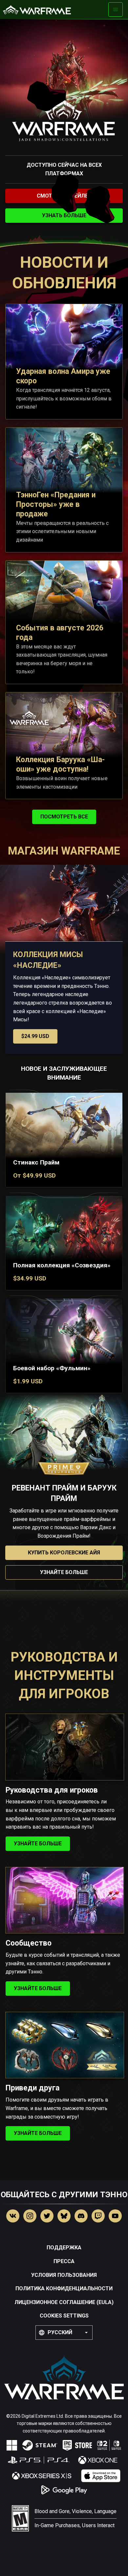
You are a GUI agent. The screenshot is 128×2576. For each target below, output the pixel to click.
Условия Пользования (64, 2275)
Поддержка (64, 2248)
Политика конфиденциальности (64, 2288)
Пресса (64, 2261)
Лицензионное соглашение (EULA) (64, 2302)
